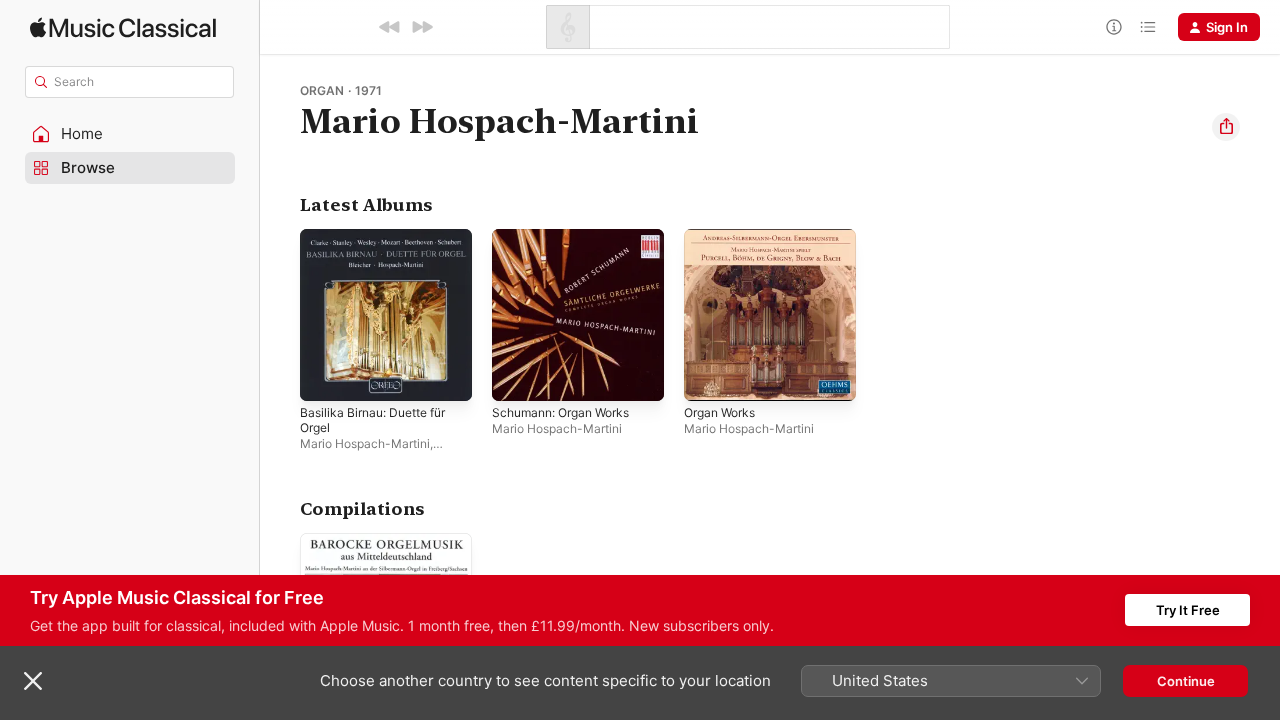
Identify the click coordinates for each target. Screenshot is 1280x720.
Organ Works (724, 237)
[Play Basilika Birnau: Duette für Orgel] (325, 376)
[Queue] (1148, 27)
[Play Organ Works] (709, 376)
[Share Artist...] (1226, 127)
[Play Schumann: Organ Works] (517, 376)
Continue (1186, 681)
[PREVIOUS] (390, 27)
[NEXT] (422, 27)
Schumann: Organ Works (568, 237)
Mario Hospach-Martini (365, 443)
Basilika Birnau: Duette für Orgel (380, 245)
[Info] (1114, 27)
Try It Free (1188, 610)
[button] (130, 134)
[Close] (33, 681)
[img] (123, 27)
